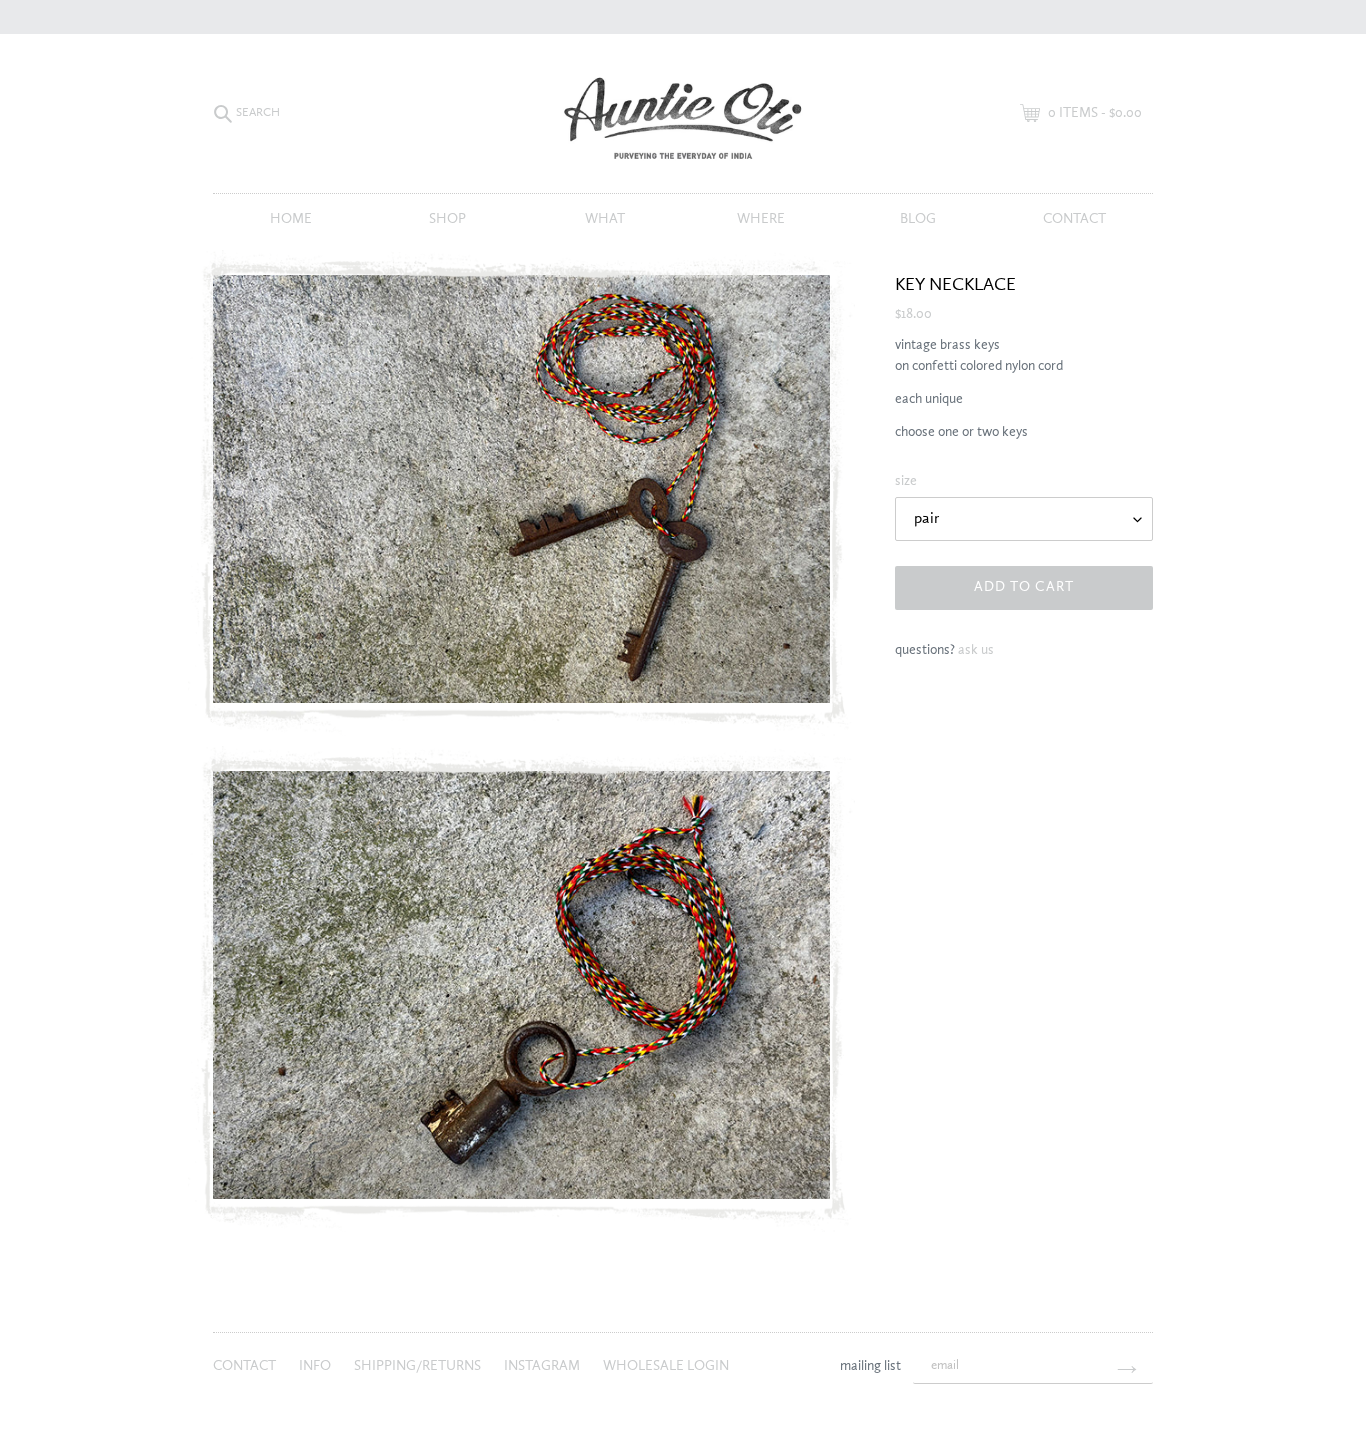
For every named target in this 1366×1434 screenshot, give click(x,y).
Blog (918, 219)
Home (291, 219)
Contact (1074, 219)
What (605, 219)
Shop (447, 219)
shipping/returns (419, 1366)
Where (761, 219)
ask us (976, 650)
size (906, 481)
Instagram (543, 1366)
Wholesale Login (666, 1366)
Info (316, 1366)
